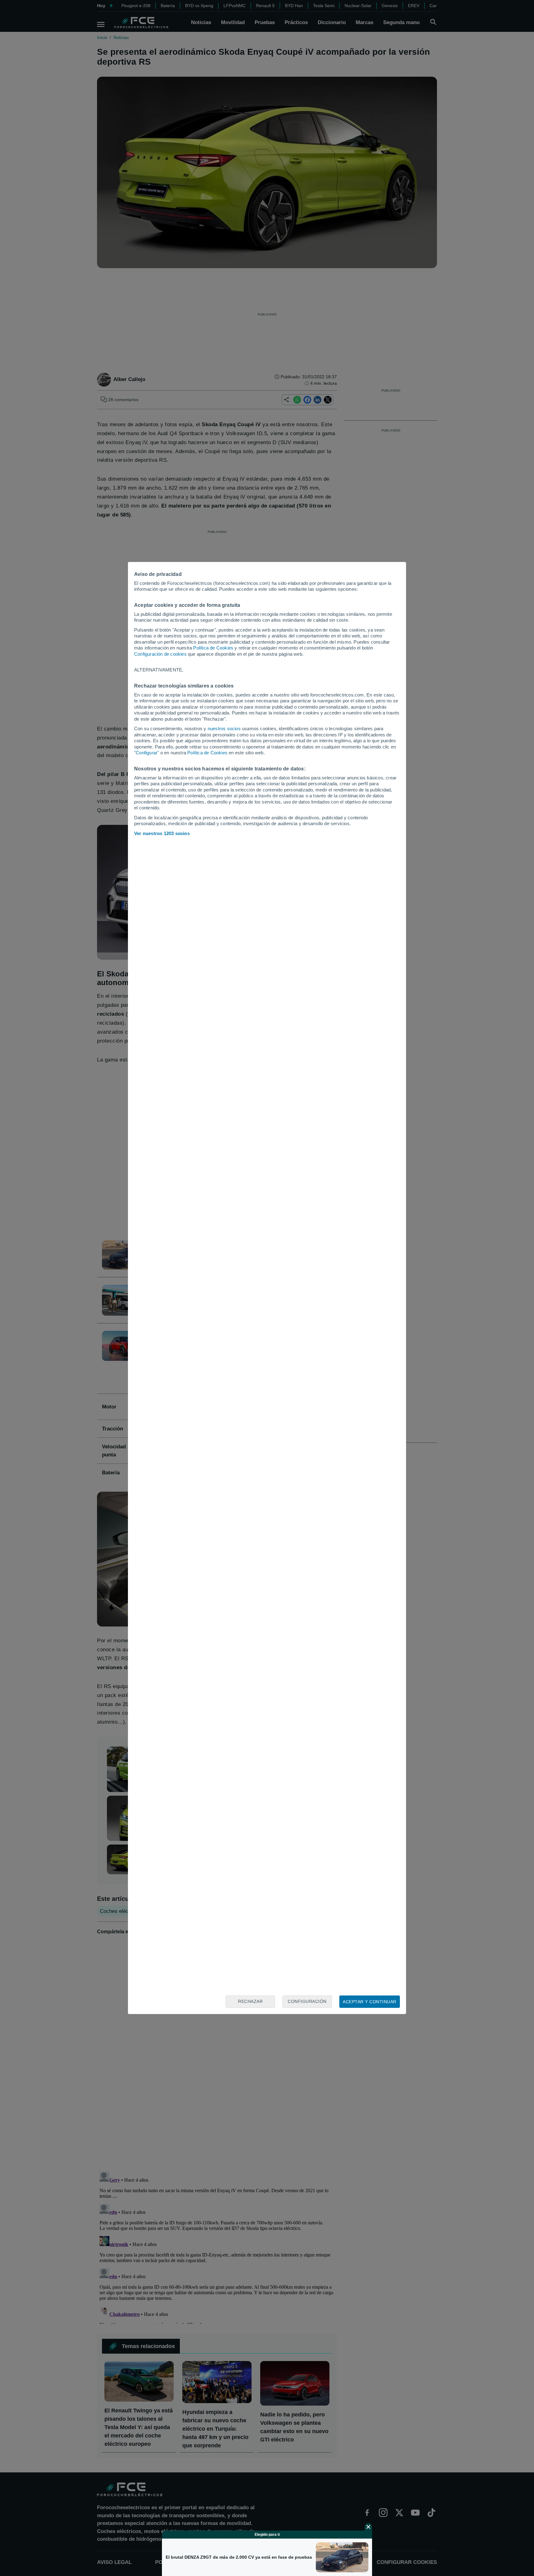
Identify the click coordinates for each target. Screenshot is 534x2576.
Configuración (307, 2001)
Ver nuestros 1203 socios (162, 833)
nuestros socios (224, 729)
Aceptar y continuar (370, 2002)
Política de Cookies (213, 648)
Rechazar (250, 2001)
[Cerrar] (368, 2527)
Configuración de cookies (160, 654)
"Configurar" (146, 753)
